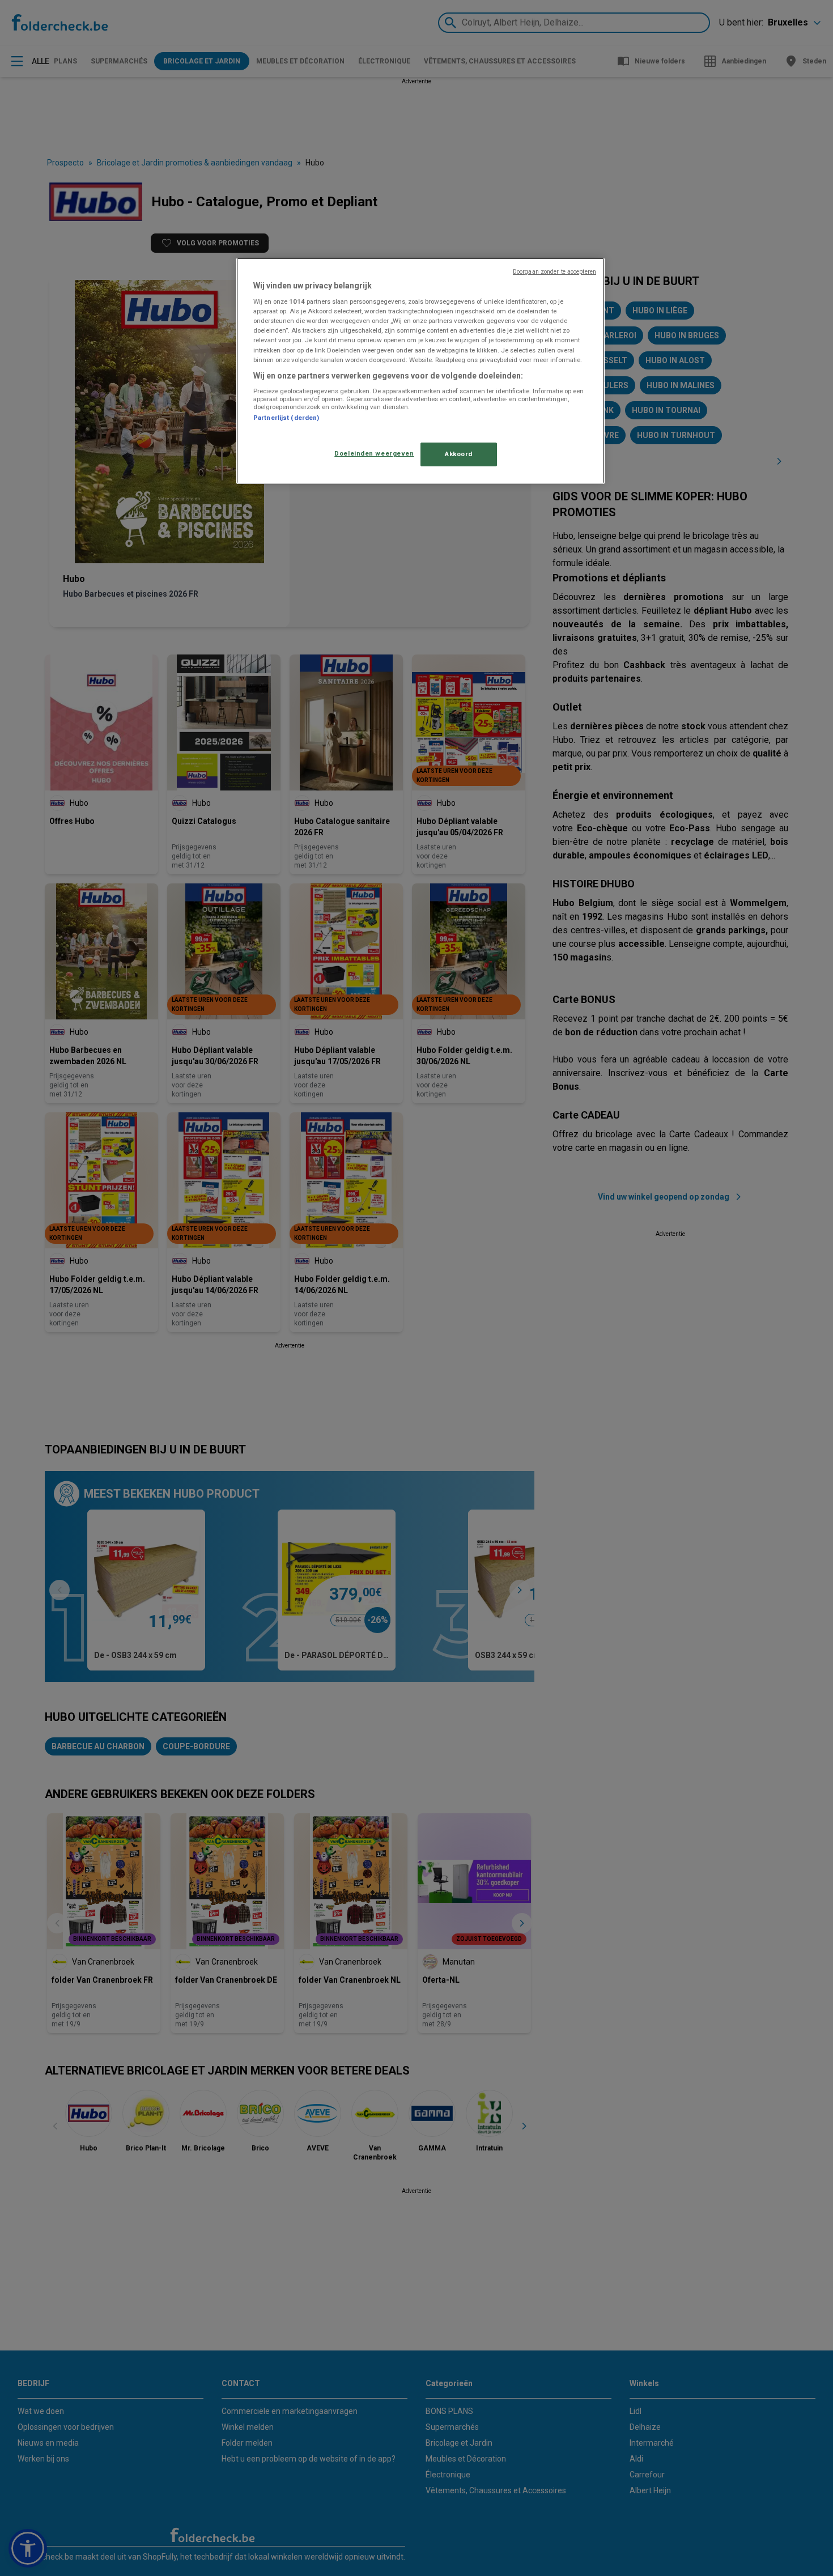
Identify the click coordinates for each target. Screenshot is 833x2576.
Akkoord (459, 454)
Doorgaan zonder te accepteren (554, 272)
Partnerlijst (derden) (286, 418)
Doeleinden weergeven (374, 453)
